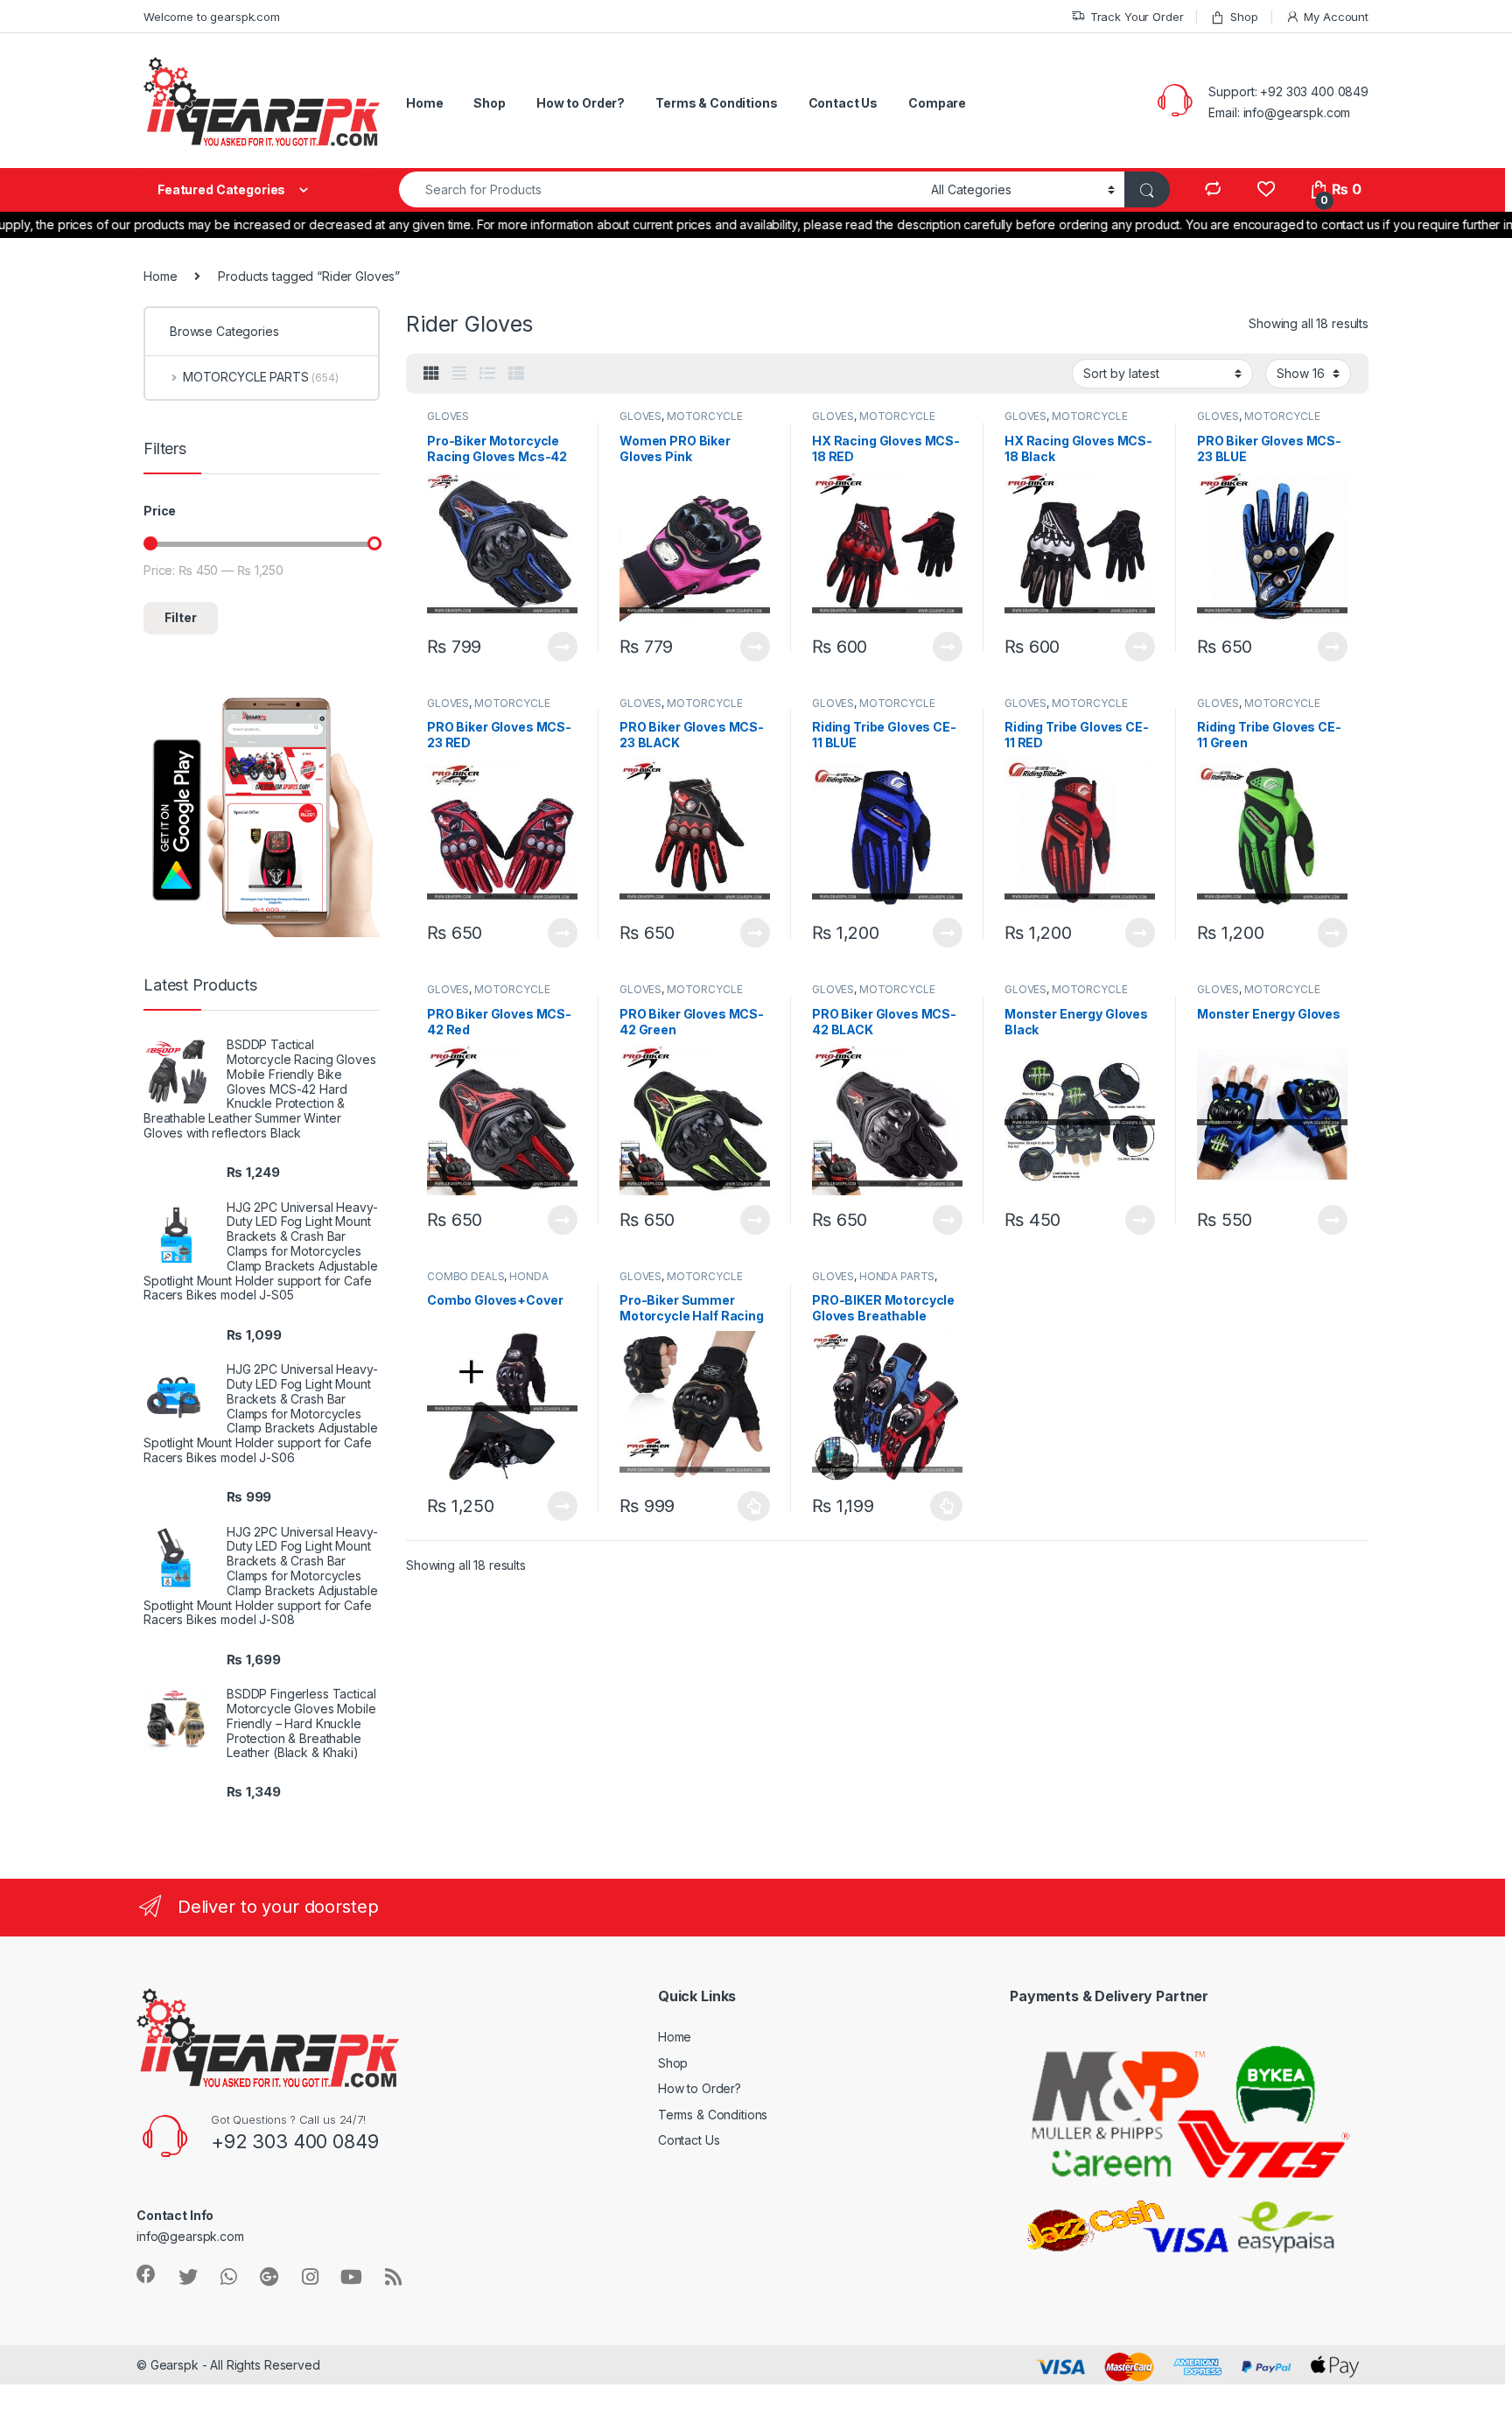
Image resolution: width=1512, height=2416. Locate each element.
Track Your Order (1137, 17)
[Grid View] (431, 374)
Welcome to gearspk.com (212, 17)
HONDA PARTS (897, 1276)
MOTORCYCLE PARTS (261, 377)
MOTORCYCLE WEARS (681, 422)
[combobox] (660, 189)
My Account (1336, 17)
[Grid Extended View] (459, 374)
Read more (563, 647)
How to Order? (581, 103)
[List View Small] (516, 374)
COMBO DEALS (465, 1276)
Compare (937, 103)
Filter (181, 617)
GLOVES (448, 416)
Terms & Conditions (716, 103)
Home (424, 103)
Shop (1244, 17)
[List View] (487, 374)
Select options (749, 1506)
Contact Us (843, 103)
